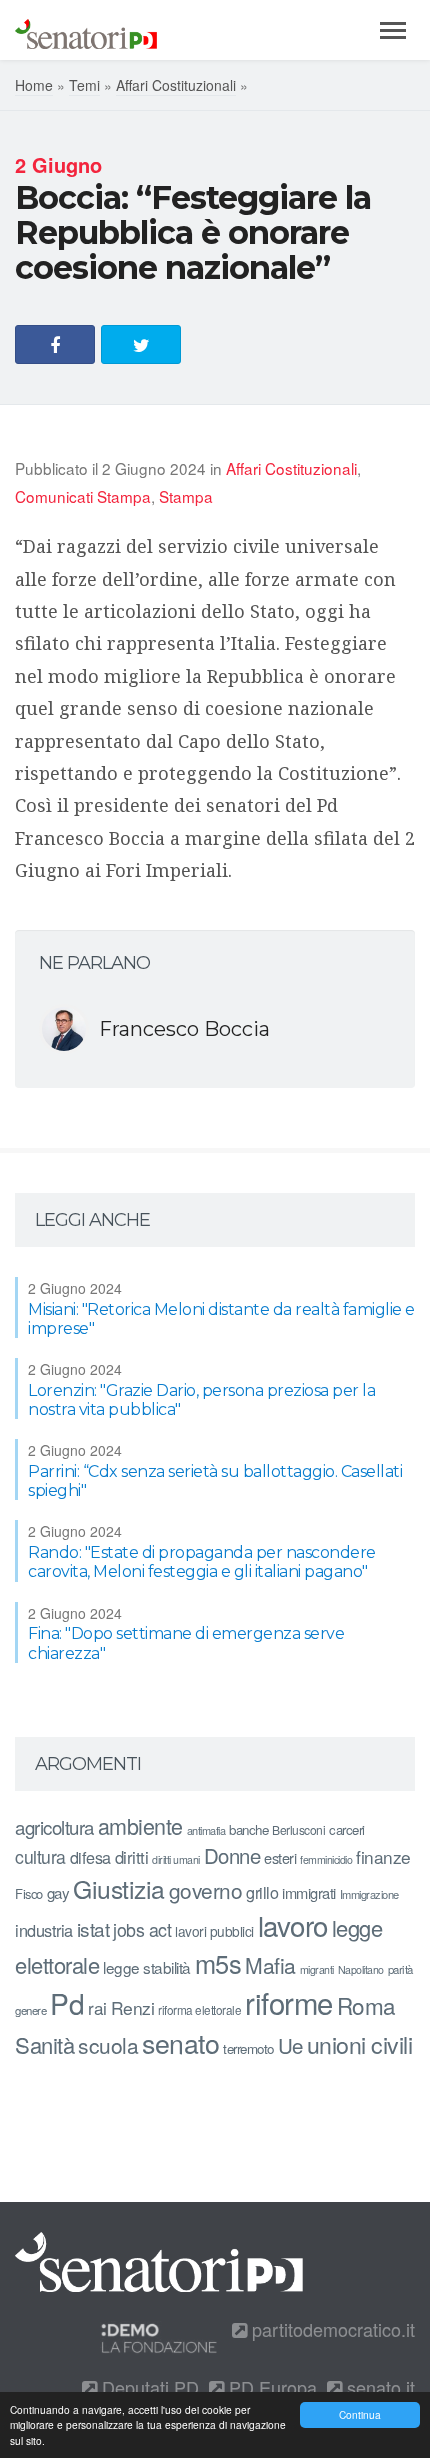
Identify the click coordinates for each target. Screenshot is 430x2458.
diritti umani (176, 1859)
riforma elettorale (199, 2009)
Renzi (133, 2007)
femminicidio (326, 1859)
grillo (262, 1892)
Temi (84, 85)
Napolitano (361, 1969)
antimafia (206, 1830)
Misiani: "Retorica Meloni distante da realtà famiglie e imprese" (221, 1319)
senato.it (378, 2387)
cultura (40, 1856)
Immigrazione (369, 1894)
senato (180, 2042)
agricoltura (54, 1826)
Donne (232, 1855)
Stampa (186, 496)
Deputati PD (148, 2387)
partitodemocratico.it (331, 2329)
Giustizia (119, 1888)
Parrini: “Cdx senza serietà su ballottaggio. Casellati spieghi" (215, 1481)
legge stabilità (147, 1967)
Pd (67, 2003)
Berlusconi (298, 1829)
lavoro (293, 1925)
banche (248, 1829)
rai (97, 2007)
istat (93, 1928)
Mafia (270, 1965)
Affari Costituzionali (176, 85)
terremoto (248, 2048)
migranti (317, 1969)
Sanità (44, 2044)
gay (58, 1892)
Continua (360, 2414)
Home (34, 85)
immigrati (309, 1892)
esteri (280, 1857)
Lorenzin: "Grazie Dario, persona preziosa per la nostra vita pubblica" (201, 1400)
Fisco (29, 1893)
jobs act (142, 1929)
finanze (383, 1856)
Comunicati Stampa (83, 496)
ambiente (140, 1825)
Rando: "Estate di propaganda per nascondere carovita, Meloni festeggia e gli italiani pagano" (202, 1562)
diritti (132, 1857)
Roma (366, 2005)
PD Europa (270, 2387)
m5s (218, 1963)
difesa (90, 1857)
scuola (108, 2045)
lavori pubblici (214, 1931)
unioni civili (360, 2044)
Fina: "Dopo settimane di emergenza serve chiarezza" (186, 1643)
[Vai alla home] (86, 30)
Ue (290, 2045)
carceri (347, 1829)
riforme (289, 2002)
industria (44, 1930)
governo (206, 1890)
